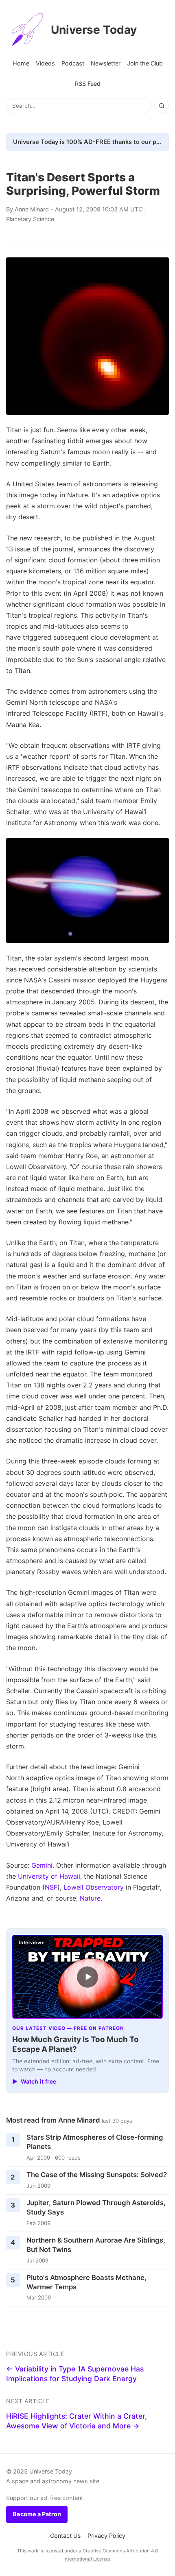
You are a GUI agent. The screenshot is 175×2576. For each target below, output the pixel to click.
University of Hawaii (49, 1876)
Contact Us (66, 2536)
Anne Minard (32, 209)
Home (21, 63)
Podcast (73, 63)
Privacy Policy (106, 2536)
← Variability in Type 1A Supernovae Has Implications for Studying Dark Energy (75, 2374)
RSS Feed (88, 84)
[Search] (162, 106)
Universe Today (94, 30)
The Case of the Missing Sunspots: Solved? (97, 2175)
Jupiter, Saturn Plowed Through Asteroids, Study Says (96, 2207)
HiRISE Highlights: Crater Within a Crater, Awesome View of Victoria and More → (77, 2421)
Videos (45, 63)
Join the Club (145, 63)
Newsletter (106, 63)
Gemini (42, 1865)
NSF (51, 1887)
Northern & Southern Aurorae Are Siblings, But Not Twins (96, 2245)
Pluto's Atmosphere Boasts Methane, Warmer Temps (86, 2282)
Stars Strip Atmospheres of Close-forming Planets (95, 2142)
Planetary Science (30, 219)
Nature (90, 1898)
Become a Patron (37, 2514)
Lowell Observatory (94, 1887)
